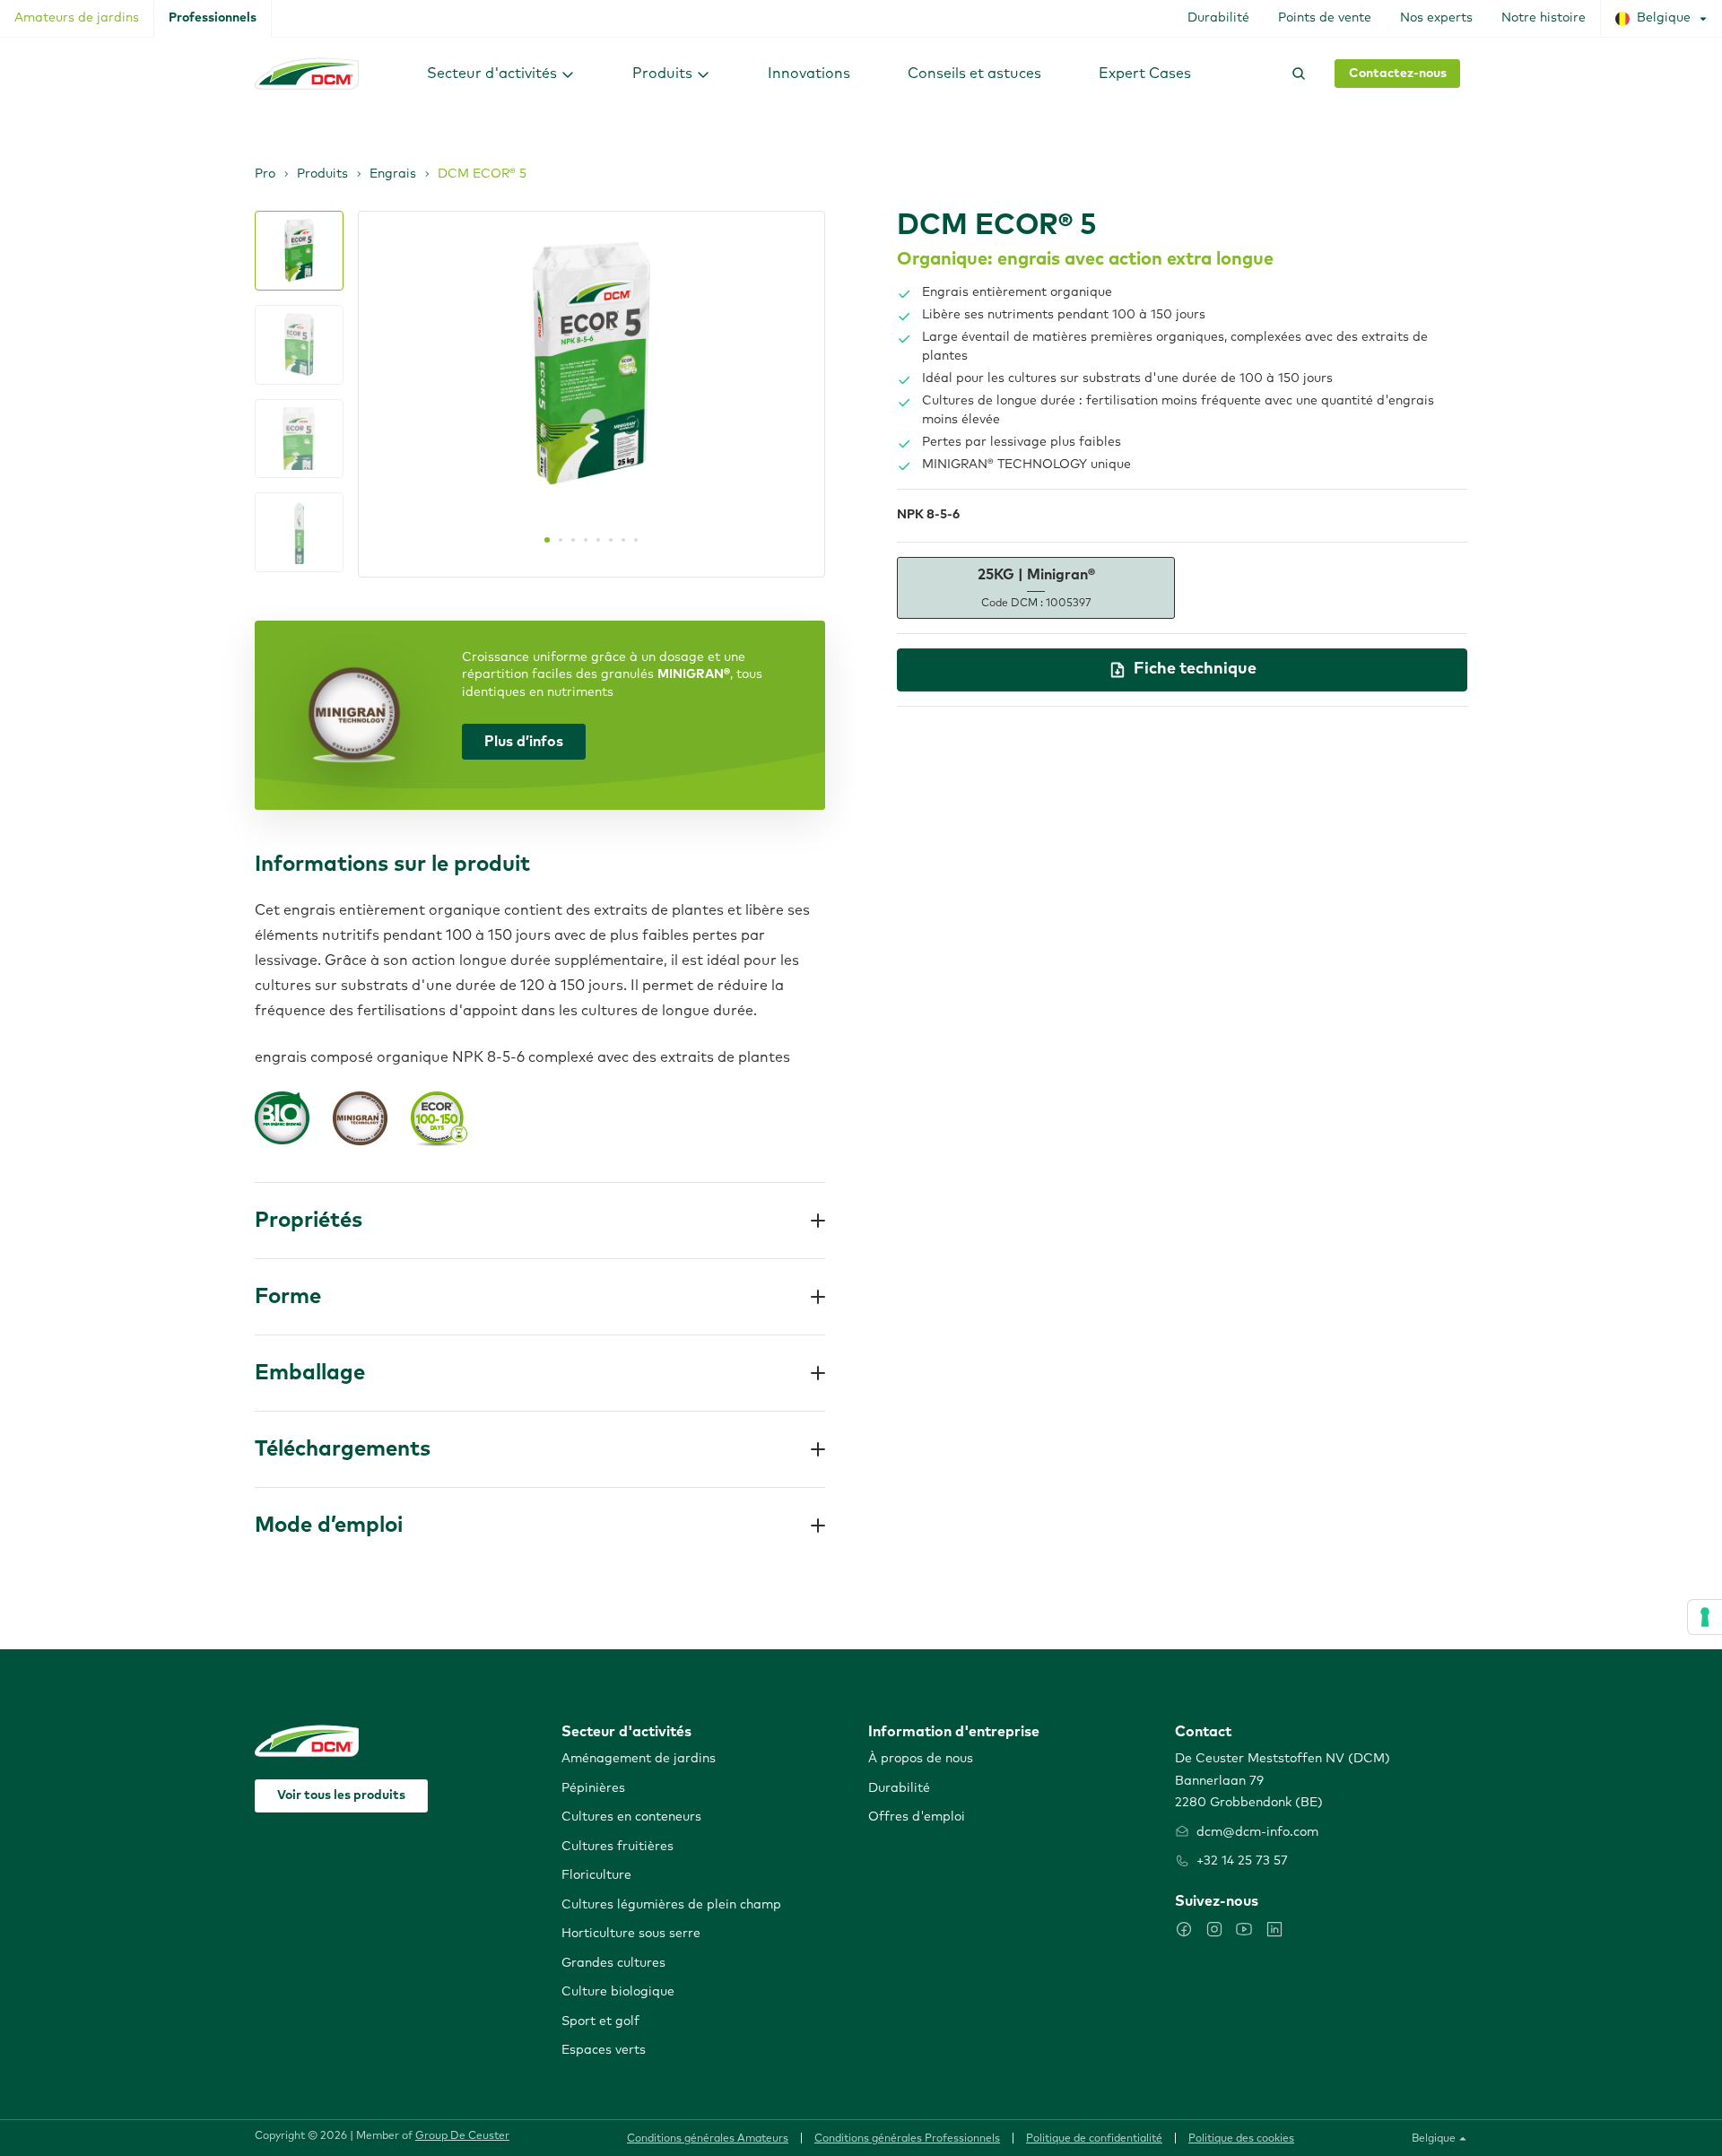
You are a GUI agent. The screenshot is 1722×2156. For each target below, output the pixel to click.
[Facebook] (1184, 1929)
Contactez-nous (1398, 74)
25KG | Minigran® (1036, 588)
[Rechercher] (1295, 74)
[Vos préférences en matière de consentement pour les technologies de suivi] (1705, 1617)
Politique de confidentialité (1094, 2139)
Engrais (393, 174)
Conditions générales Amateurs (708, 2139)
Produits (322, 174)
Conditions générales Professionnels (907, 2139)
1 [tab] (547, 540)
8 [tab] (636, 540)
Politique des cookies (1241, 2139)
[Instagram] (1214, 1929)
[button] (501, 73)
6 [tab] (611, 540)
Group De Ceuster (462, 2136)
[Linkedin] (1274, 1929)
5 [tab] (598, 540)
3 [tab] (573, 540)
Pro (265, 174)
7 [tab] (623, 540)
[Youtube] (1244, 1929)
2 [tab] (561, 540)
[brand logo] (307, 74)
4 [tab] (586, 540)
